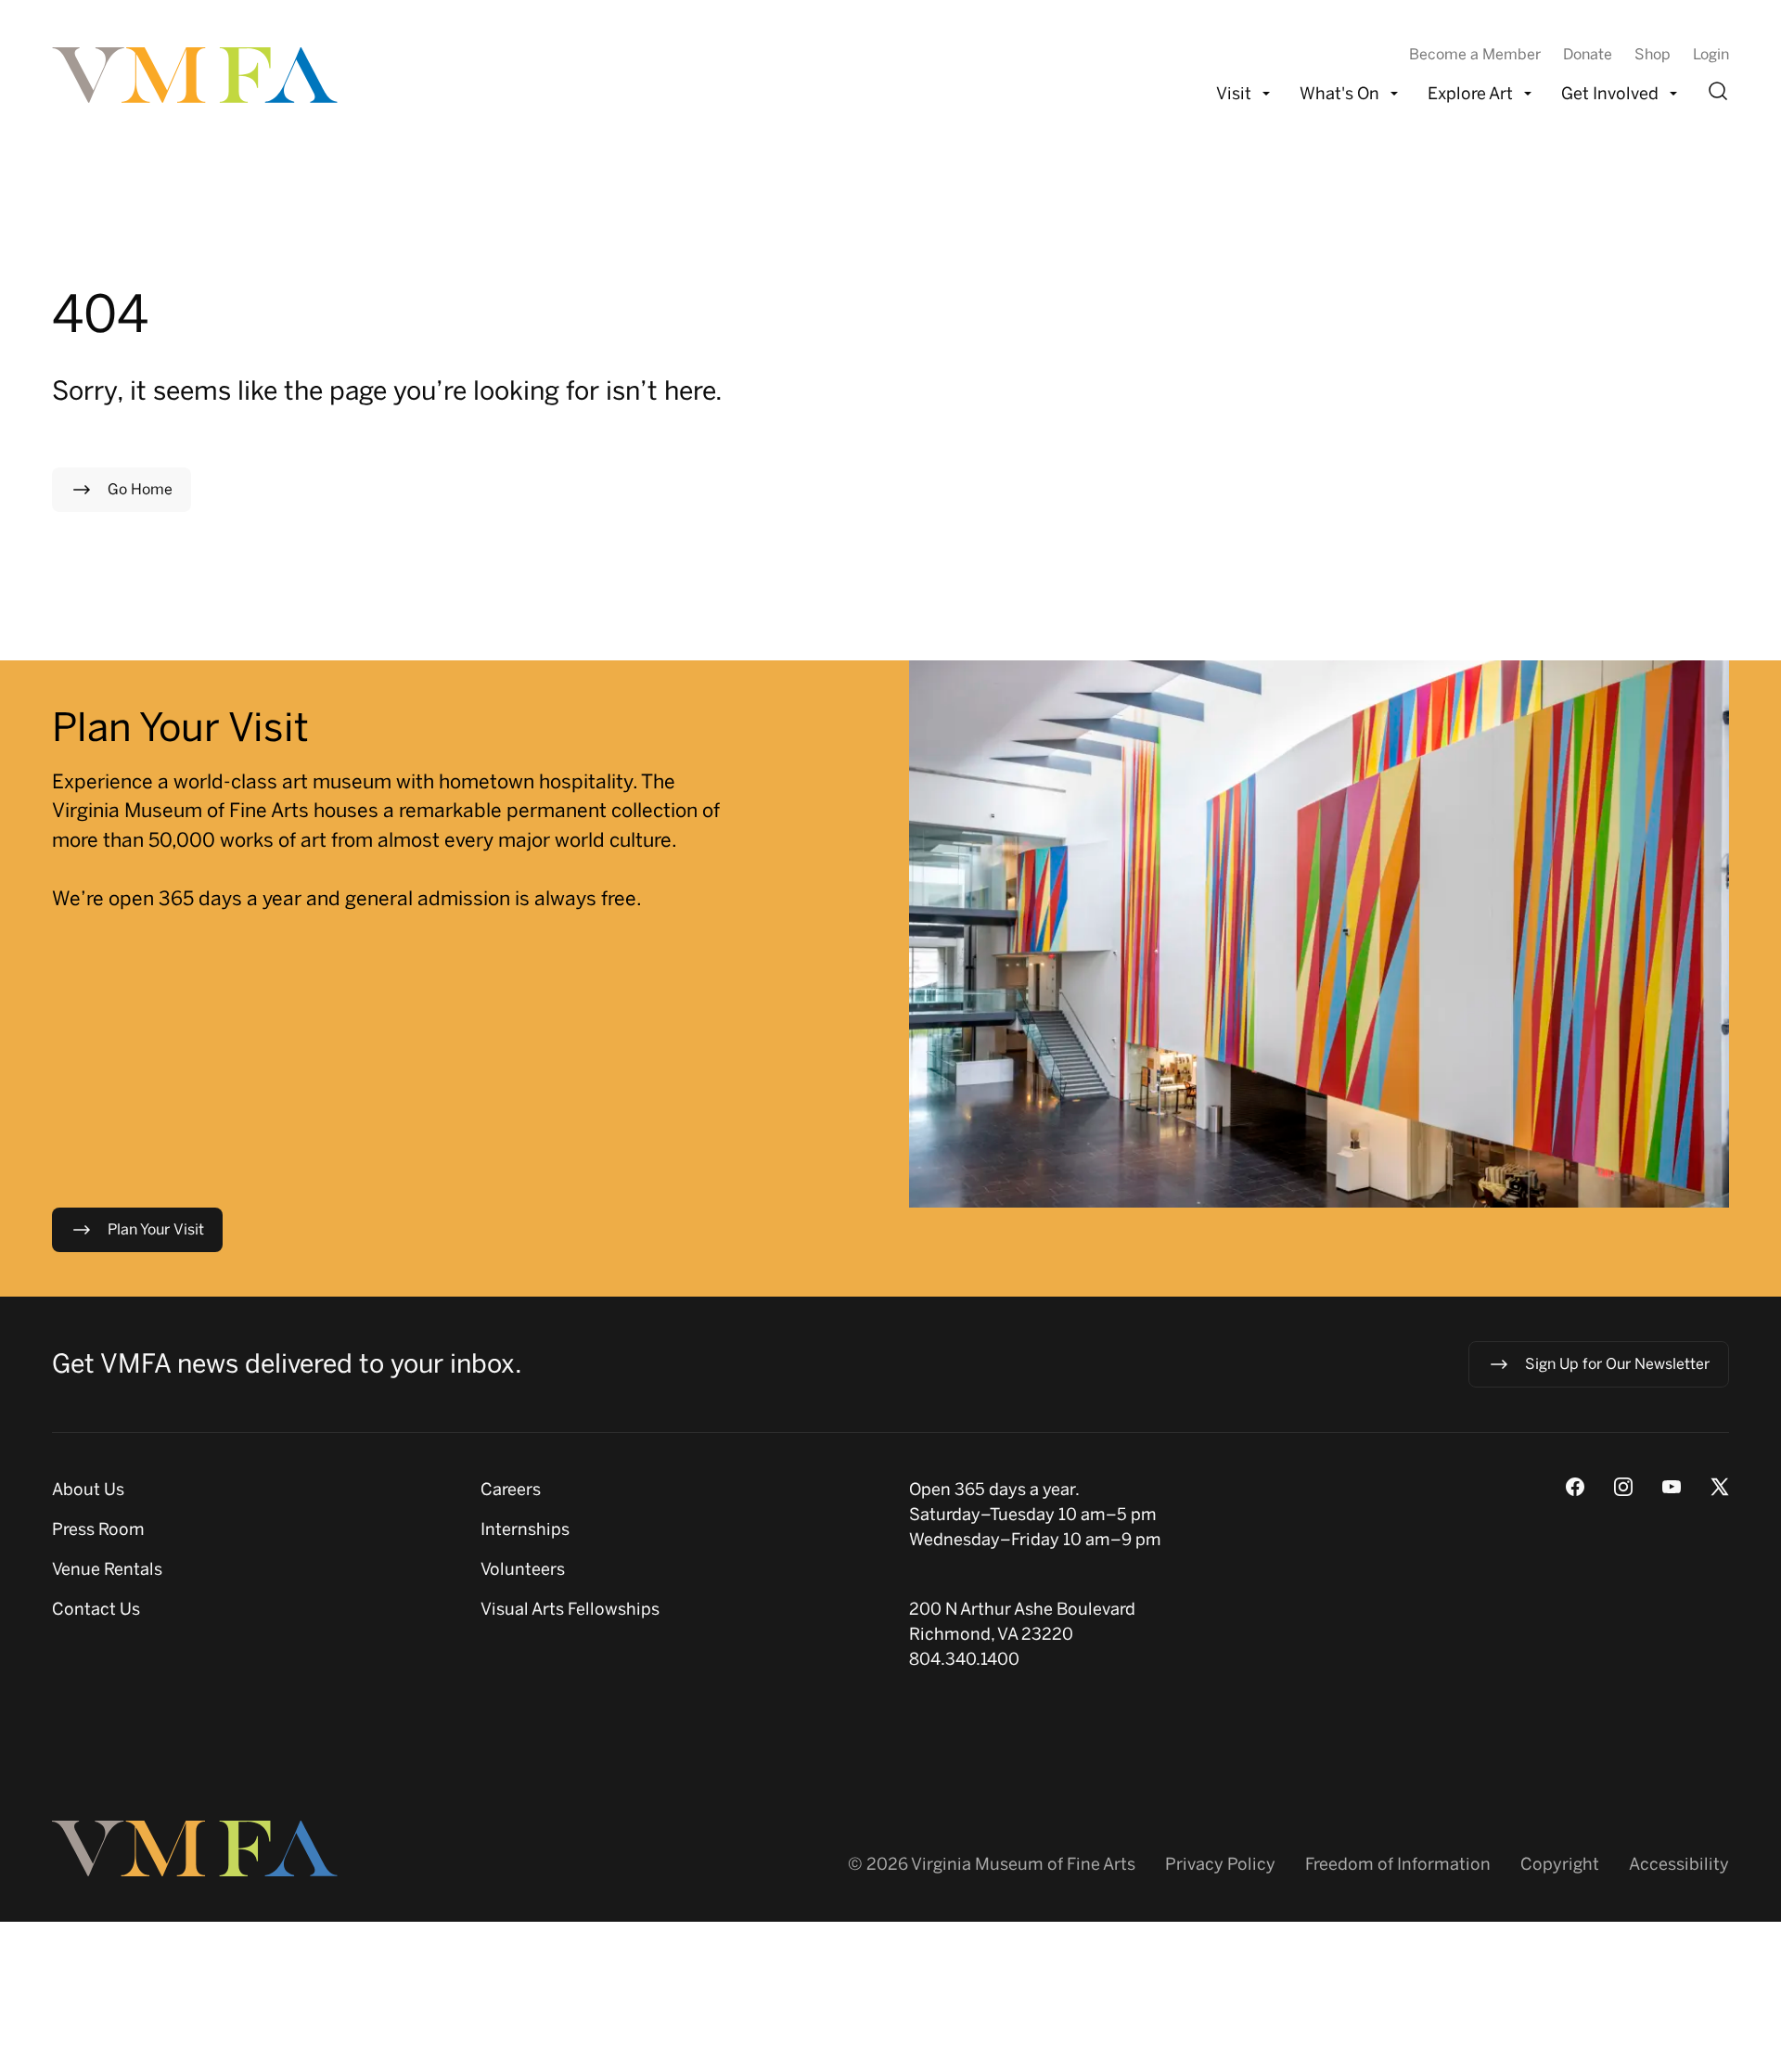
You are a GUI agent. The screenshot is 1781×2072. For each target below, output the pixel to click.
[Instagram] (1623, 1487)
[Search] (1718, 91)
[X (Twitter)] (1720, 1487)
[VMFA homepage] (197, 75)
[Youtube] (1672, 1487)
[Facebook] (1575, 1487)
